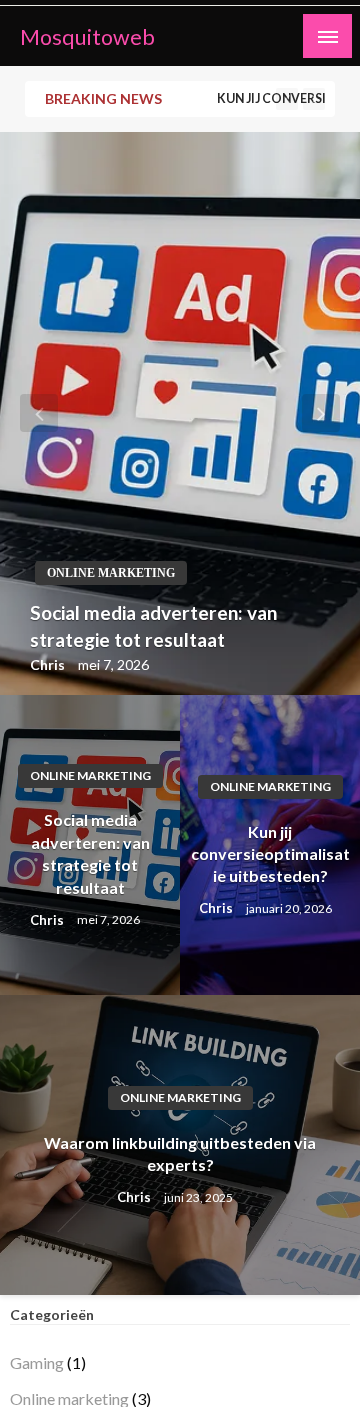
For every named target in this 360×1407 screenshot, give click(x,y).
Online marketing (111, 573)
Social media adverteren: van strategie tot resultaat (153, 626)
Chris (49, 664)
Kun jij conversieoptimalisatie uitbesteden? (270, 854)
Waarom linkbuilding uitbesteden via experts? (180, 1153)
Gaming (37, 1362)
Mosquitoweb (87, 37)
